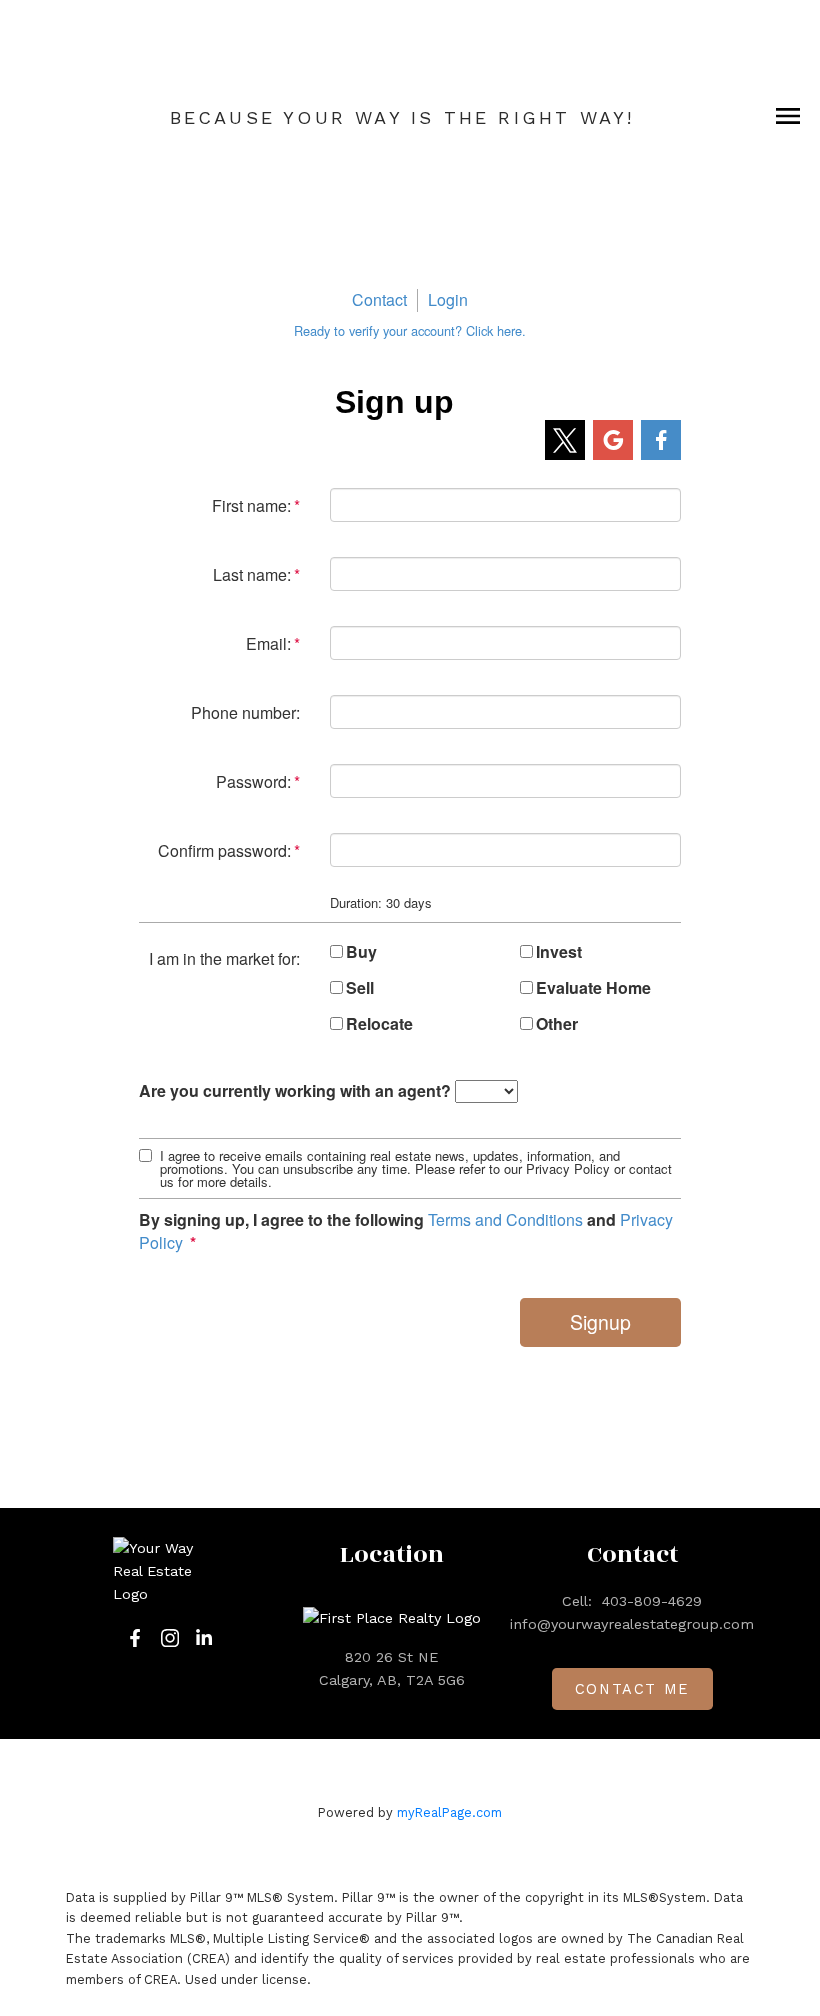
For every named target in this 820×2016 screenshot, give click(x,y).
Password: (253, 781)
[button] (135, 1638)
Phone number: (245, 712)
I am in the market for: (224, 958)
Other (557, 1024)
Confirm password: (224, 850)
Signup (600, 1322)
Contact (379, 300)
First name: (251, 505)
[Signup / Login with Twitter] (565, 440)
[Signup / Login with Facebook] (661, 440)
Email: (268, 643)
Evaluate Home (593, 988)
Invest (559, 952)
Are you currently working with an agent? (295, 1091)
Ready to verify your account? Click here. (410, 330)
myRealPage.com (449, 1812)
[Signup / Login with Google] (613, 440)
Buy (361, 952)
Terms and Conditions (505, 1219)
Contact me (632, 1689)
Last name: (252, 574)
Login (448, 300)
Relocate (379, 1024)
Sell (360, 988)
